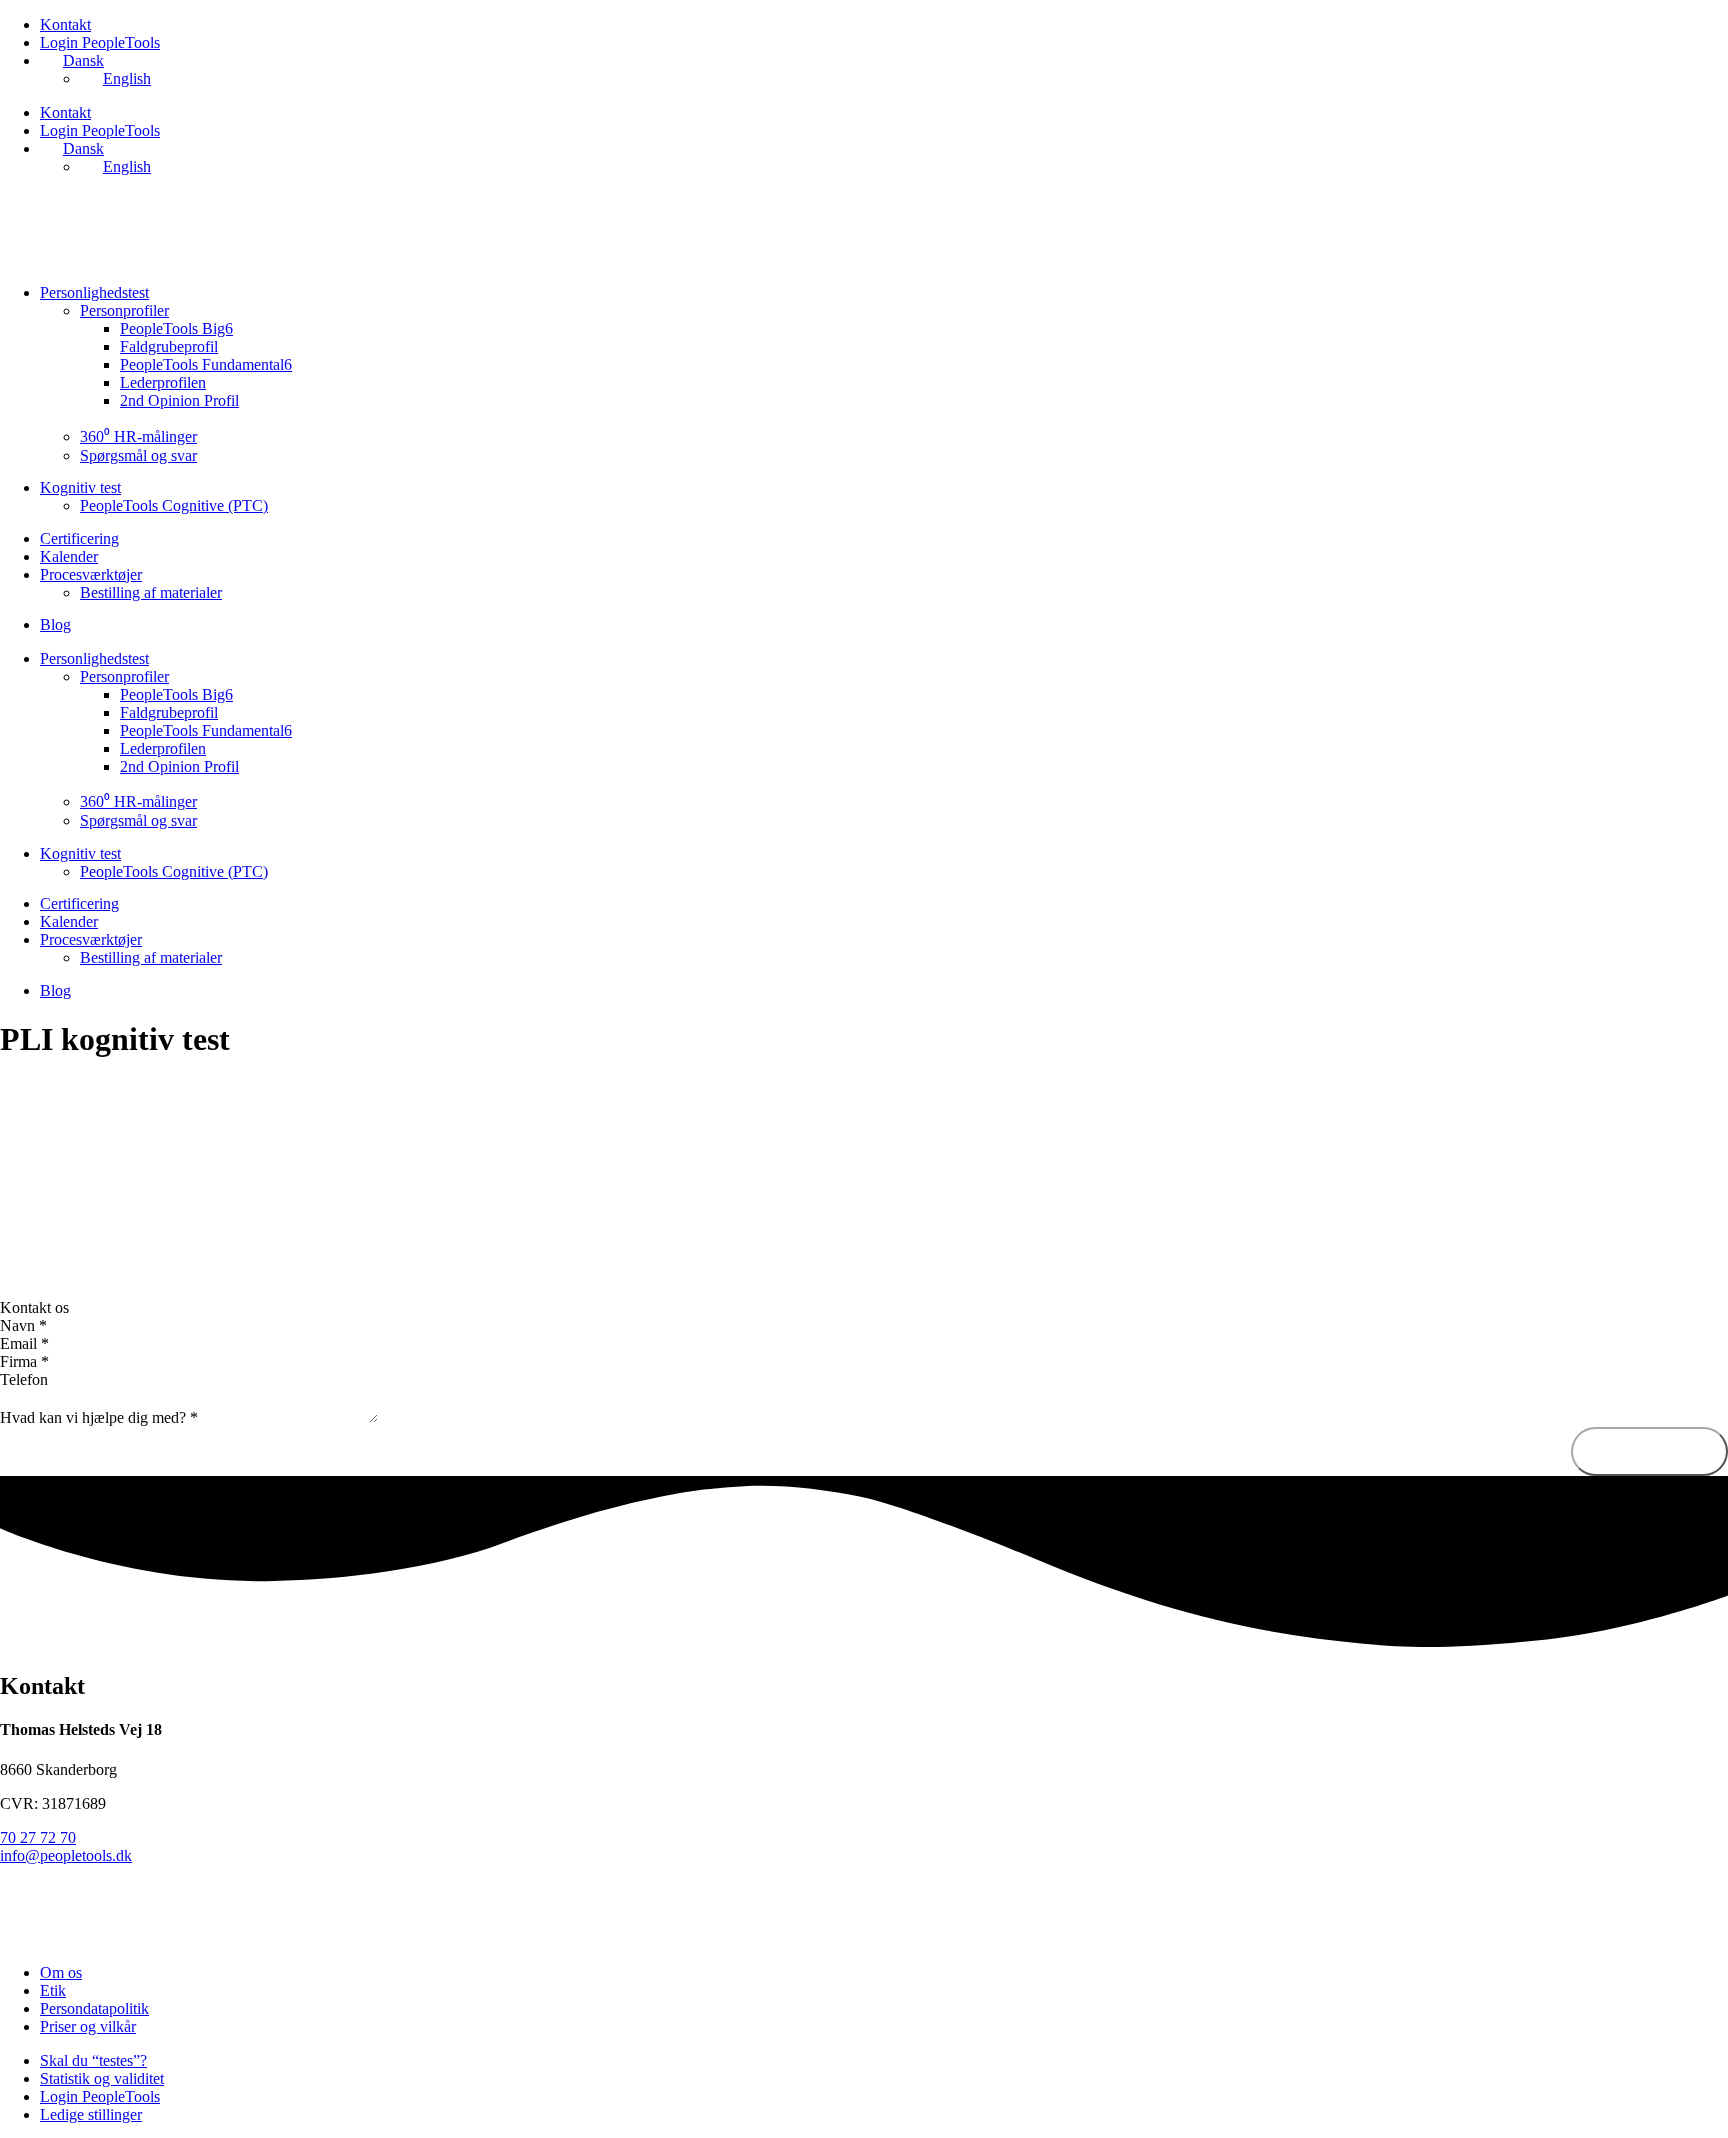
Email (24, 1343)
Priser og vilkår (88, 2026)
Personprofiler (124, 310)
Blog (55, 624)
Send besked (1649, 1451)
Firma (24, 1361)
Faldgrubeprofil (169, 346)
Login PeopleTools (100, 42)
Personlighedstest (94, 292)
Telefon (24, 1379)
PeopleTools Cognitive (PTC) (174, 505)
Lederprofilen (163, 382)
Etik (53, 1990)
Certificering (79, 538)
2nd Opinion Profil (179, 400)
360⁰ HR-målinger (138, 436)
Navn (23, 1325)
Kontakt (65, 24)
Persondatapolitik (94, 2008)
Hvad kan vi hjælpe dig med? (99, 1417)
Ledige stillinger (91, 2114)
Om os (61, 1972)
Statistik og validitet (102, 2078)
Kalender (69, 556)
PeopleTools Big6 (176, 328)
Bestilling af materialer (151, 592)
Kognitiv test (80, 487)
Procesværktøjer (91, 574)
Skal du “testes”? (93, 2060)
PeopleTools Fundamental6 (206, 364)
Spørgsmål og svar (138, 455)
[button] (864, 1308)
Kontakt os (34, 1307)
